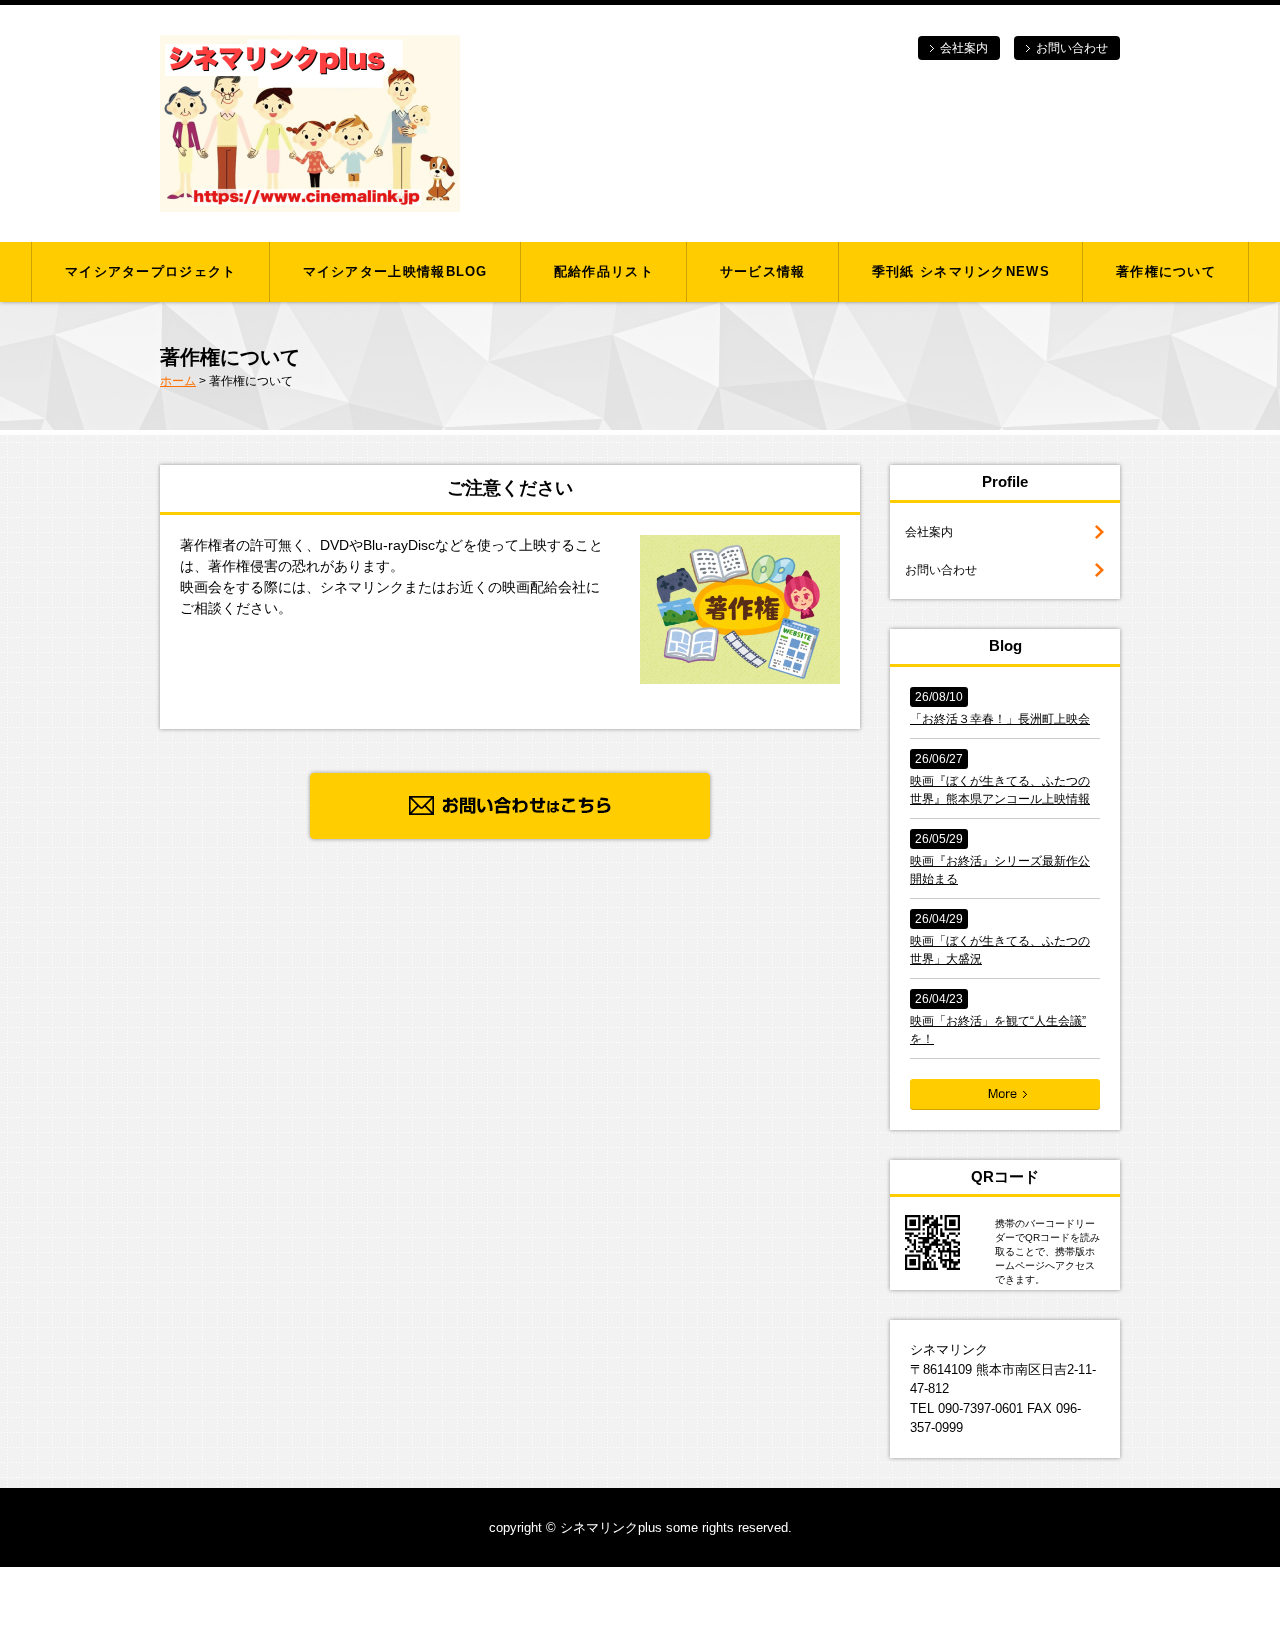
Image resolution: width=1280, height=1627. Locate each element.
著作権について (1166, 271)
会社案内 (964, 48)
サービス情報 (763, 271)
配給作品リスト (604, 271)
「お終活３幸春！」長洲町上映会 (1000, 719)
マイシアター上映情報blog (395, 271)
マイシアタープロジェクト (151, 271)
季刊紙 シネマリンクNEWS (961, 271)
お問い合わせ (1072, 48)
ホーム (178, 381)
